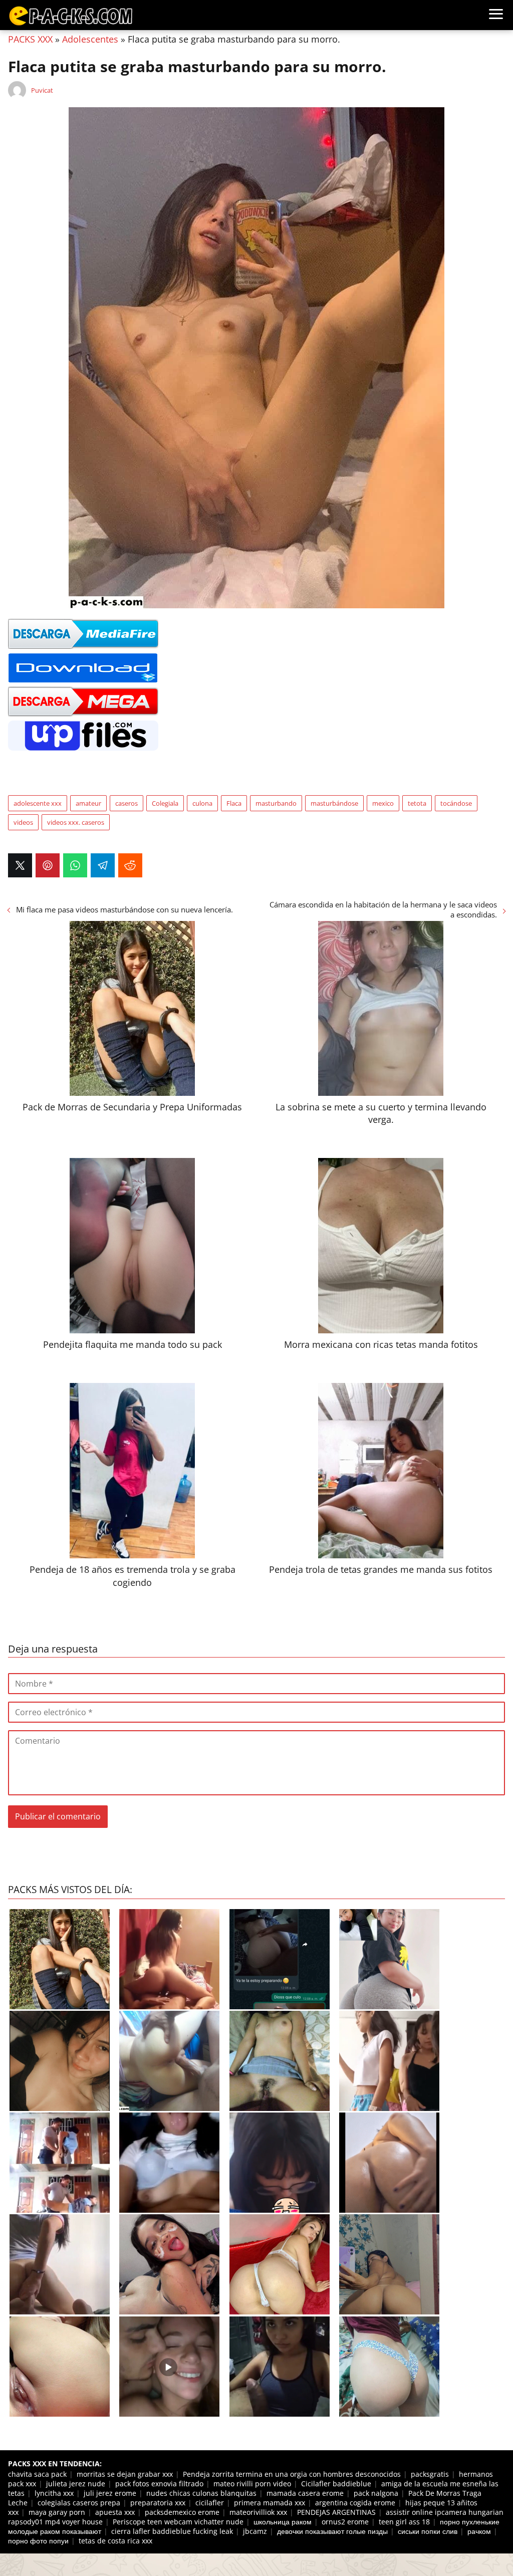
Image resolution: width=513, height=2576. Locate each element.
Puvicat (42, 90)
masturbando (276, 803)
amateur (88, 803)
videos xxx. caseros (76, 822)
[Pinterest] (48, 865)
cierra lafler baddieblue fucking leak (172, 2531)
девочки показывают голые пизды (332, 2531)
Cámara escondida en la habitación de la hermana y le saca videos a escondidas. (383, 909)
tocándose (456, 803)
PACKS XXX (30, 39)
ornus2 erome (345, 2522)
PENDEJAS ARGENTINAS (336, 2512)
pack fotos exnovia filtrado (159, 2484)
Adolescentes (90, 39)
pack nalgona (376, 2493)
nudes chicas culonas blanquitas (201, 2493)
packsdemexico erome (182, 2512)
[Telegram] (103, 865)
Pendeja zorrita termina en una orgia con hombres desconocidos (292, 2474)
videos (23, 822)
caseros (126, 803)
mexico (383, 803)
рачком (479, 2531)
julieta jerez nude (76, 2484)
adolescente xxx (38, 803)
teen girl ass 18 (404, 2522)
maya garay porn (57, 2512)
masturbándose (334, 803)
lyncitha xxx (54, 2493)
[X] (20, 865)
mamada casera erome (305, 2493)
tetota (417, 803)
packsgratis (430, 2474)
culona (202, 803)
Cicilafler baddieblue (336, 2484)
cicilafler (210, 2503)
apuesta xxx (115, 2512)
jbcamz (255, 2531)
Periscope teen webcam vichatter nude (178, 2522)
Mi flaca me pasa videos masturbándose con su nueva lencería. (124, 909)
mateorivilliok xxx (258, 2512)
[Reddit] (130, 865)
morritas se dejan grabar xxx (125, 2474)
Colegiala (165, 803)
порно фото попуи (38, 2541)
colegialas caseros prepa (79, 2503)
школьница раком (283, 2522)
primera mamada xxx (270, 2503)
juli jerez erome (110, 2493)
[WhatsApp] (75, 865)
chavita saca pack (37, 2474)
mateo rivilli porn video (252, 2484)
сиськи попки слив (428, 2531)
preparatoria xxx (158, 2503)
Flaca (234, 803)
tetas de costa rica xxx (115, 2541)
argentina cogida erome (355, 2503)
